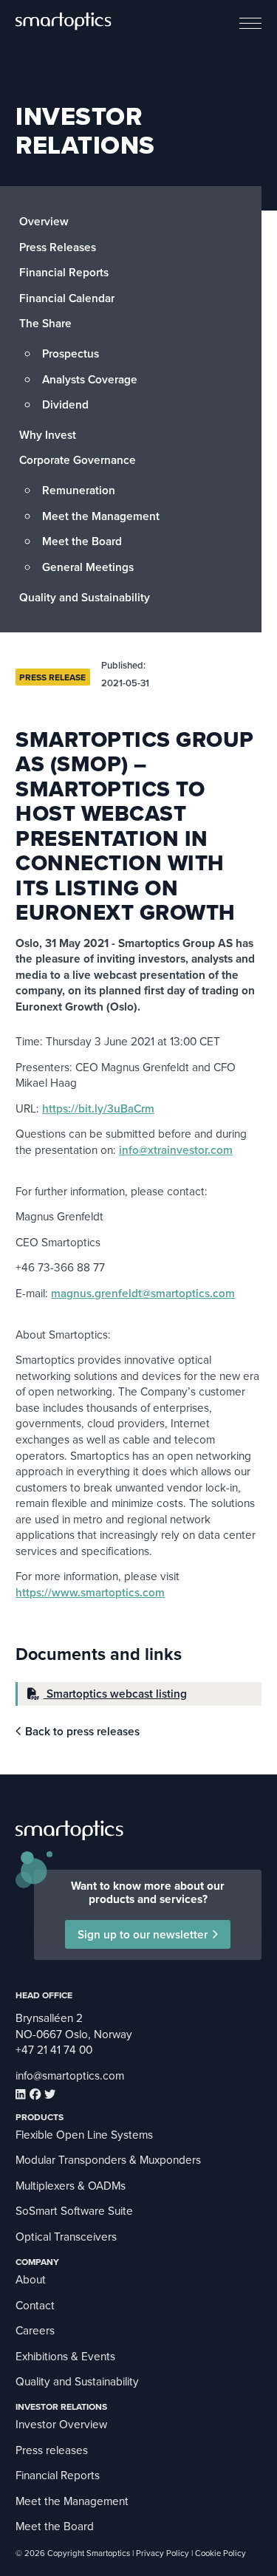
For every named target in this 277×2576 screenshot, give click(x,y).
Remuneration (79, 490)
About (31, 2279)
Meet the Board (82, 541)
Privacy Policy (163, 2553)
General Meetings (88, 567)
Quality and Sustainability (85, 597)
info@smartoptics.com (70, 2075)
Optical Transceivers (66, 2236)
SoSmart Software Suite (74, 2210)
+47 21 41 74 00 (54, 2049)
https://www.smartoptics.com (90, 1592)
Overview (44, 221)
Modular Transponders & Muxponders (108, 2159)
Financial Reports (64, 272)
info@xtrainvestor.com (176, 1149)
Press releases (52, 2450)
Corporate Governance (78, 459)
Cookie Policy (220, 2553)
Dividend (65, 404)
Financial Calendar (67, 298)
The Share (45, 323)
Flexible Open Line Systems (84, 2134)
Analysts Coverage (90, 379)
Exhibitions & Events (65, 2356)
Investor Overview (61, 2424)
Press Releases (58, 247)
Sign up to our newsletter (143, 1934)
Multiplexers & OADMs (71, 2185)
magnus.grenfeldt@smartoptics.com (143, 1293)
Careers (35, 2330)
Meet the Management (101, 516)
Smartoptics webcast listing (115, 1693)
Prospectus (71, 353)
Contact (35, 2305)
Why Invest (48, 434)
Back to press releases (82, 1731)
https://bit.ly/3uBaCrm (98, 1108)
